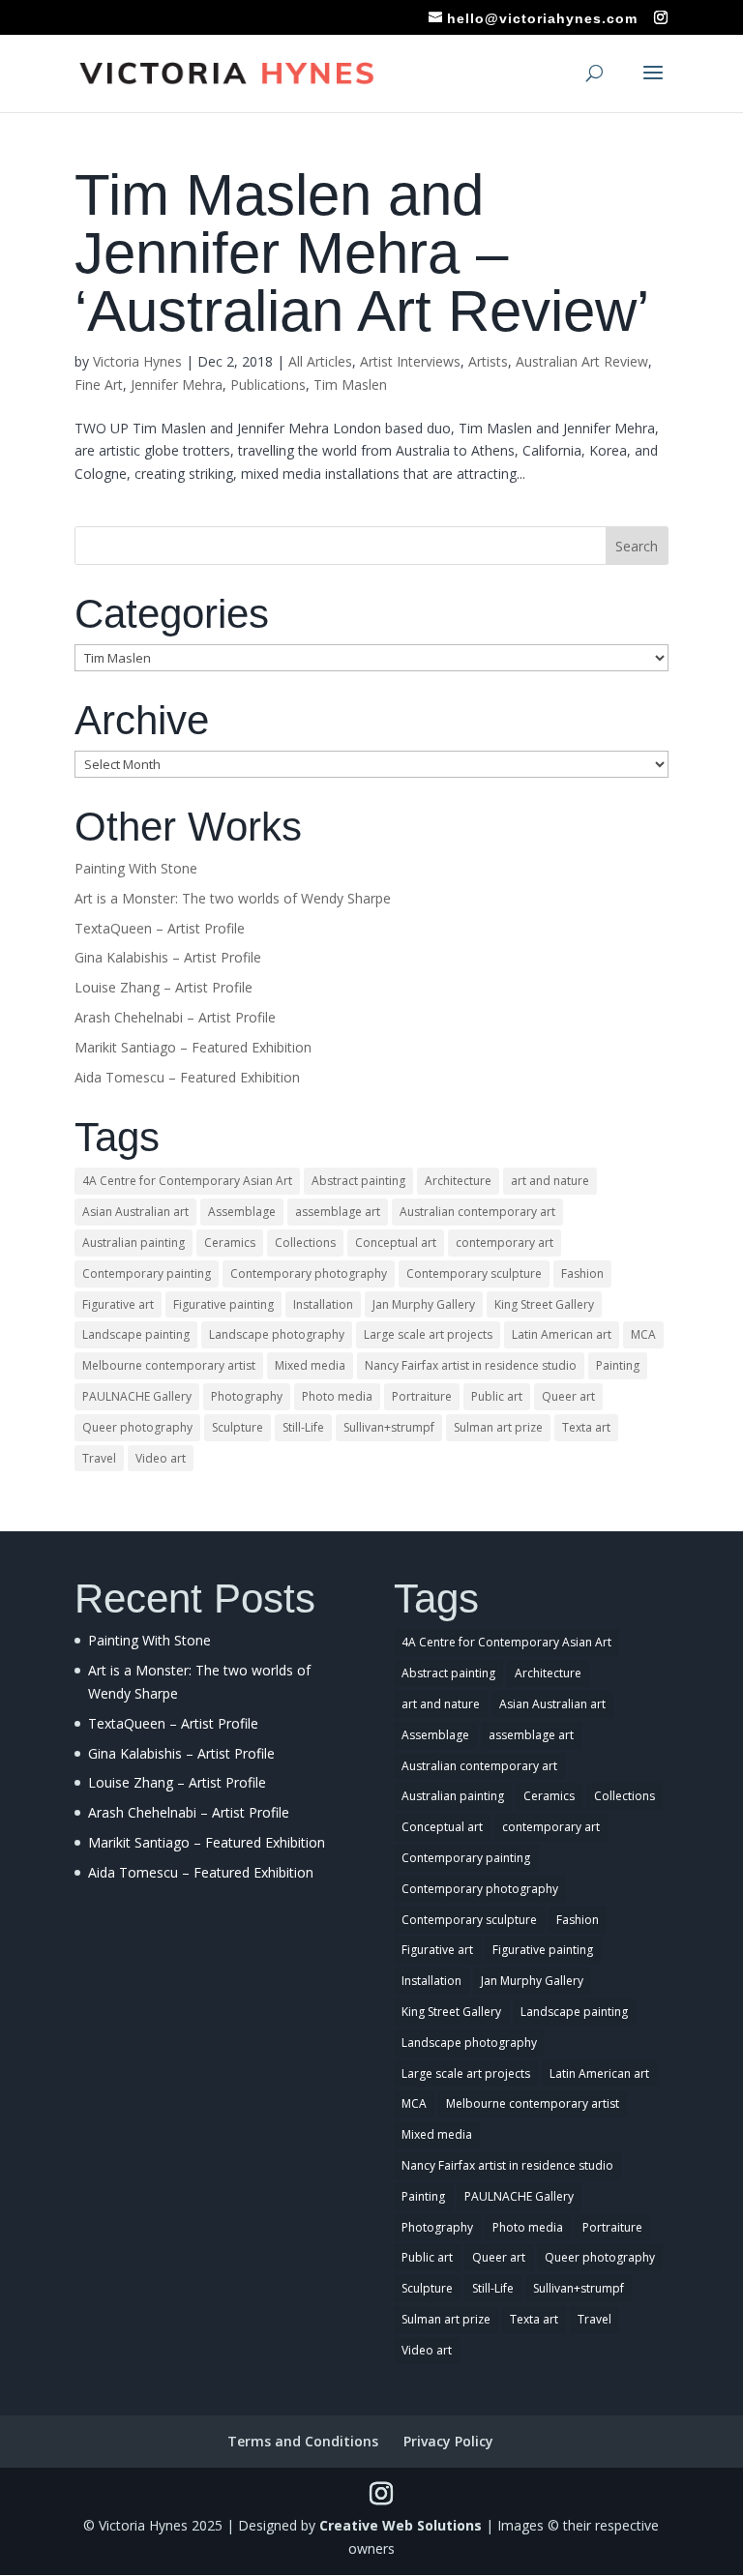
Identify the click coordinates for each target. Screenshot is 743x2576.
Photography (247, 1396)
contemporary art (505, 1243)
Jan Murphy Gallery (424, 1304)
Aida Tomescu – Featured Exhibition (187, 1077)
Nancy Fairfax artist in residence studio (471, 1365)
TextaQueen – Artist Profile (160, 928)
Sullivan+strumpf (389, 1427)
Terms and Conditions (303, 2441)
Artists (488, 361)
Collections (305, 1243)
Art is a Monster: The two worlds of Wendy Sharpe (233, 898)
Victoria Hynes (137, 361)
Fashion (582, 1273)
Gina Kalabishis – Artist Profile (168, 957)
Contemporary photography (309, 1273)
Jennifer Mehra (177, 385)
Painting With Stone (136, 868)
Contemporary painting (147, 1273)
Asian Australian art (135, 1212)
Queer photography (137, 1427)
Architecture (458, 1181)
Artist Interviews (410, 361)
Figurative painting (223, 1304)
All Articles (320, 361)
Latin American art (562, 1334)
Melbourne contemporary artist (169, 1365)
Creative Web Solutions (401, 2525)
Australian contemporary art (477, 1212)
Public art (497, 1396)
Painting (618, 1365)
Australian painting (134, 1243)
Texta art (586, 1427)
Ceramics (230, 1243)
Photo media (337, 1396)
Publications (268, 385)
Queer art (568, 1396)
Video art (161, 1458)
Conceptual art (396, 1243)
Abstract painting (358, 1181)
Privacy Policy (448, 2441)
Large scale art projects (428, 1334)
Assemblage (242, 1212)
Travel (99, 1458)
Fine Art (99, 385)
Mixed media (310, 1365)
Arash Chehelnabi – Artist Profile (175, 1017)
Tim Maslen (350, 385)
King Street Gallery (544, 1304)
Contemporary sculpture (474, 1273)
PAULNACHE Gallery (137, 1396)
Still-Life (303, 1427)
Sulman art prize (498, 1427)
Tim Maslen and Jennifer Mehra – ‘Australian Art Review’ (362, 253)
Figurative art (118, 1304)
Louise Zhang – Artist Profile (163, 987)
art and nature (550, 1181)
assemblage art (338, 1212)
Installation (323, 1304)
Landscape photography (277, 1334)
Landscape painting (136, 1334)
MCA (643, 1334)
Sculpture (238, 1427)
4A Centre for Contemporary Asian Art (187, 1181)
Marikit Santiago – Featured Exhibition (193, 1047)
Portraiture (422, 1396)
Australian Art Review (582, 361)
